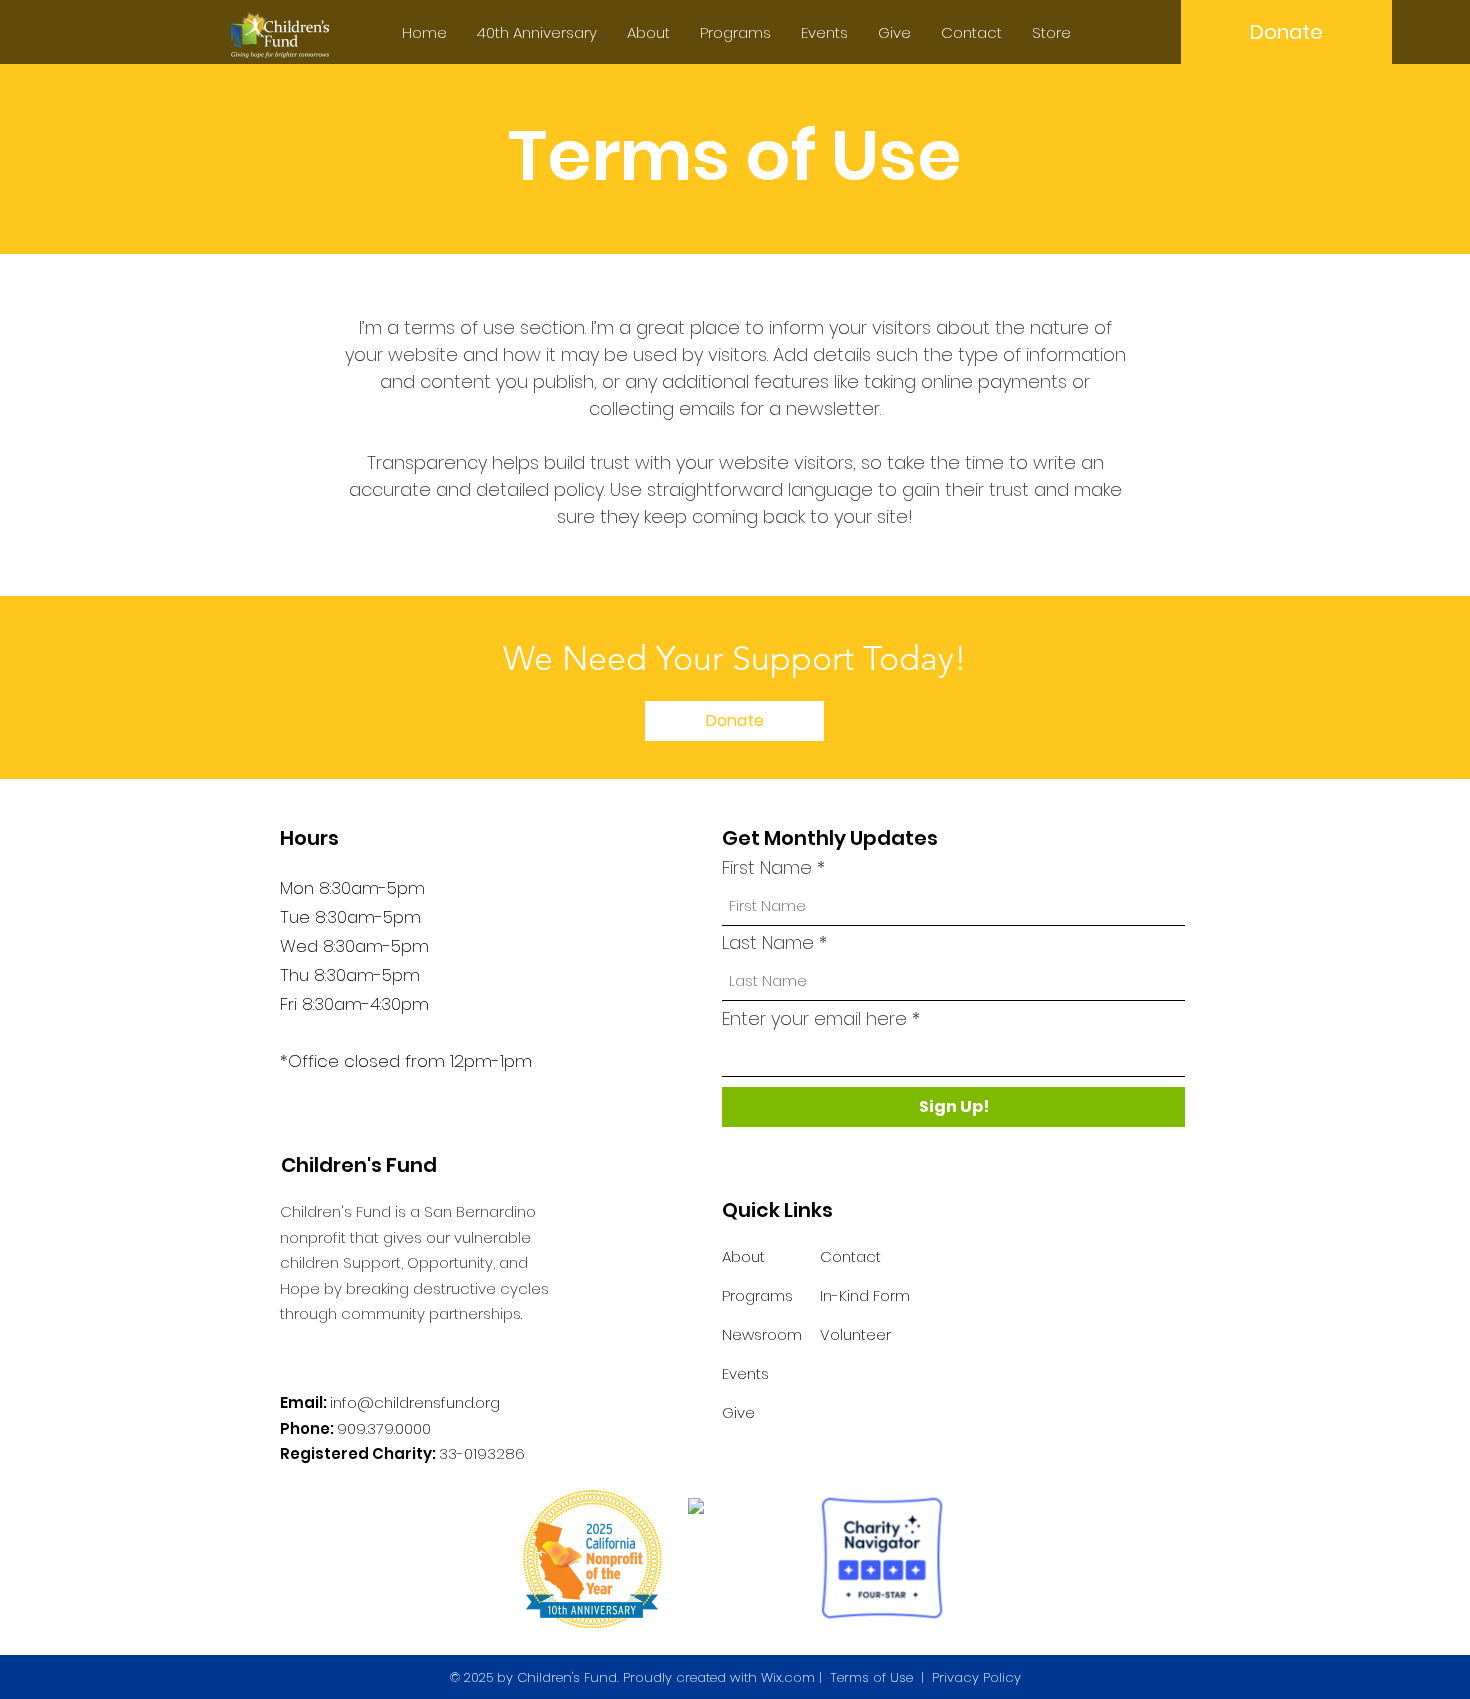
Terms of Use (871, 1677)
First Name (767, 868)
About (743, 1256)
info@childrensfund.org (415, 1402)
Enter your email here (814, 1019)
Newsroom (762, 1334)
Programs (757, 1295)
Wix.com (788, 1677)
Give (738, 1412)
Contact (850, 1256)
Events (745, 1373)
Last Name (768, 943)
